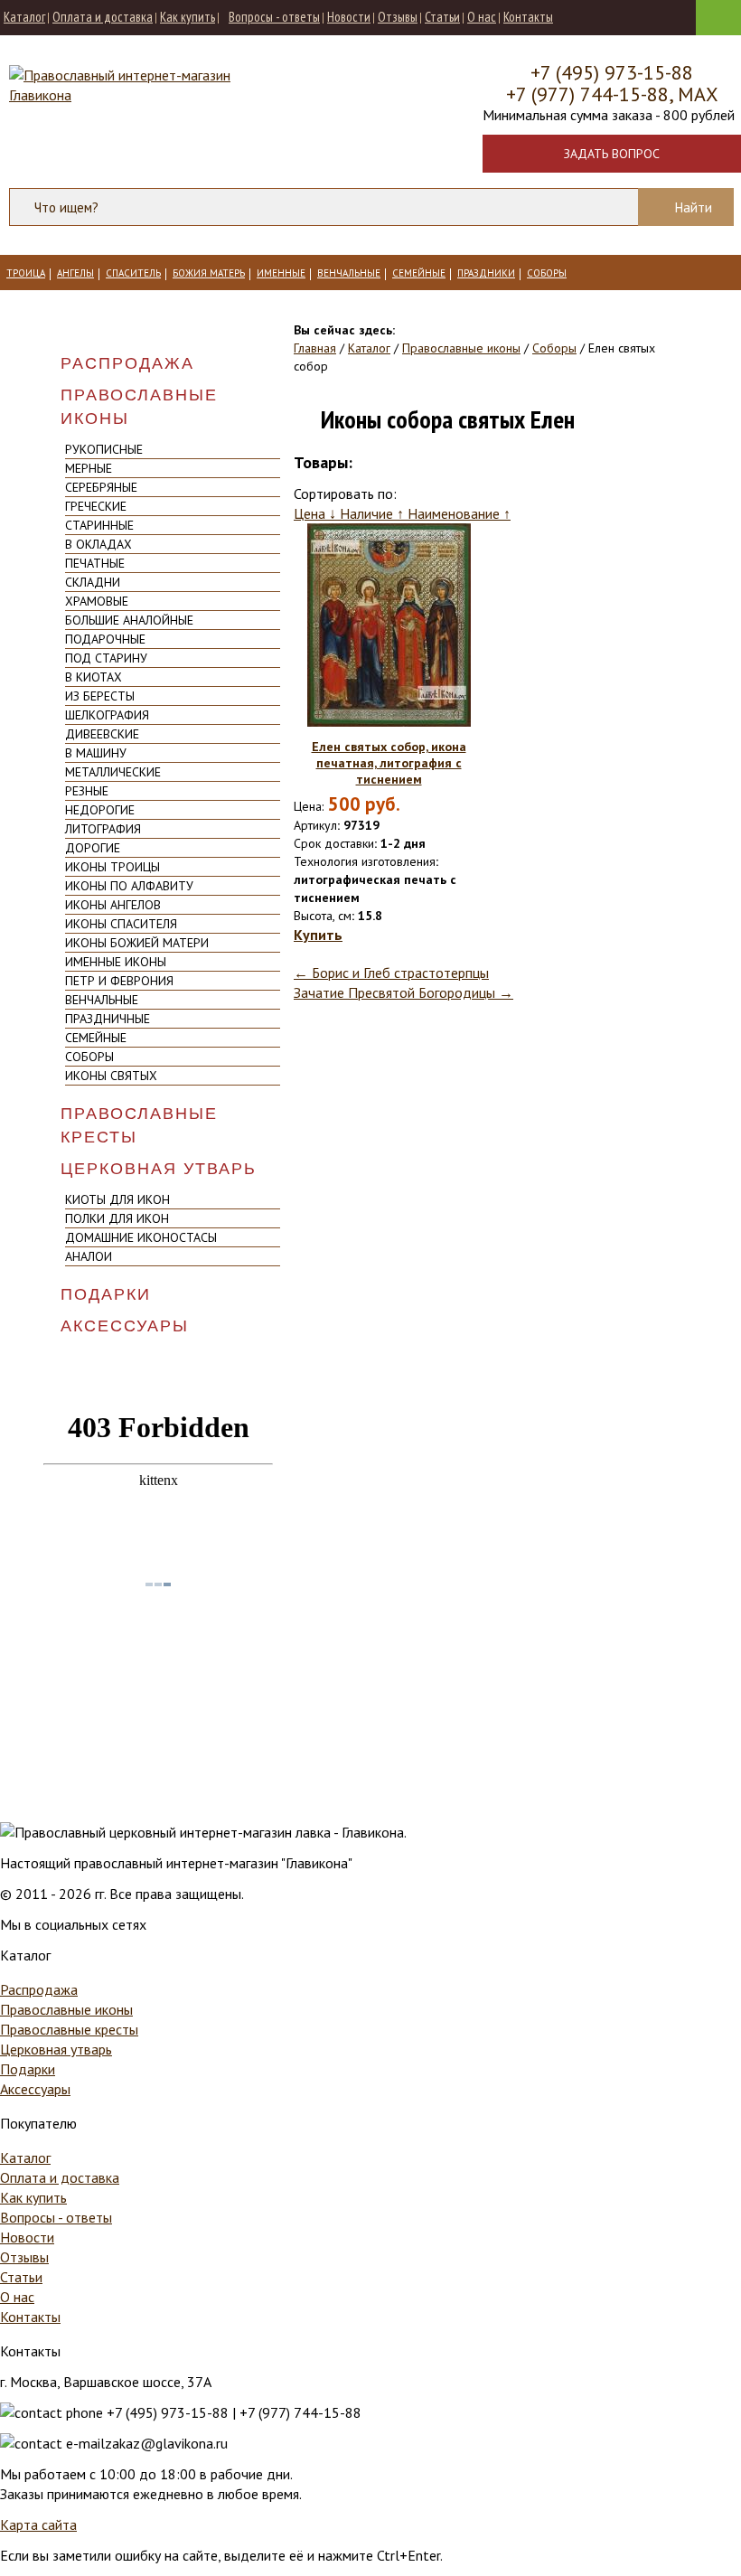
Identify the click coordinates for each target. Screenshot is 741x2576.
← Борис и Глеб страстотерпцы (391, 973)
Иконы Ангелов (113, 905)
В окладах (98, 544)
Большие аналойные (129, 620)
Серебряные (101, 487)
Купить (318, 935)
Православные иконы (139, 407)
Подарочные (105, 639)
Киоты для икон (117, 1199)
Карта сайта (38, 2524)
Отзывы (398, 17)
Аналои (89, 1256)
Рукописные (104, 449)
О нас (482, 17)
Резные (87, 791)
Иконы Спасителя (121, 924)
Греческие (96, 506)
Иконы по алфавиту (129, 886)
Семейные (419, 273)
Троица (26, 273)
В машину (96, 753)
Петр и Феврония (119, 981)
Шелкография (107, 715)
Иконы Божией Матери (137, 943)
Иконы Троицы (113, 867)
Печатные (95, 563)
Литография (103, 829)
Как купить (188, 17)
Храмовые (97, 601)
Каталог (24, 17)
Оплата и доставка (103, 17)
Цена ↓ (317, 513)
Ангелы (75, 273)
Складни (93, 582)
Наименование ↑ (459, 513)
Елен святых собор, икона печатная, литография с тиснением (389, 763)
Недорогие (100, 810)
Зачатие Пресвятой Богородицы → (403, 992)
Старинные (99, 525)
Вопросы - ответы (274, 17)
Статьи (442, 17)
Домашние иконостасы (141, 1237)
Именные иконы (116, 962)
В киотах (94, 677)
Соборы (547, 273)
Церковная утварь (159, 1169)
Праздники (486, 273)
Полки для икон (117, 1218)
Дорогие (93, 848)
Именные (281, 273)
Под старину (106, 658)
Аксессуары (125, 1326)
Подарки (106, 1294)
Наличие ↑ (374, 513)
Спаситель (133, 273)
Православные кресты (139, 1125)
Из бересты (100, 696)
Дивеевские (102, 734)
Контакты (528, 17)
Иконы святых (111, 1076)
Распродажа (127, 363)
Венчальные (349, 273)
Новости (349, 17)
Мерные (89, 468)
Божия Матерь (209, 273)
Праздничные (108, 1019)
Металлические (113, 772)
